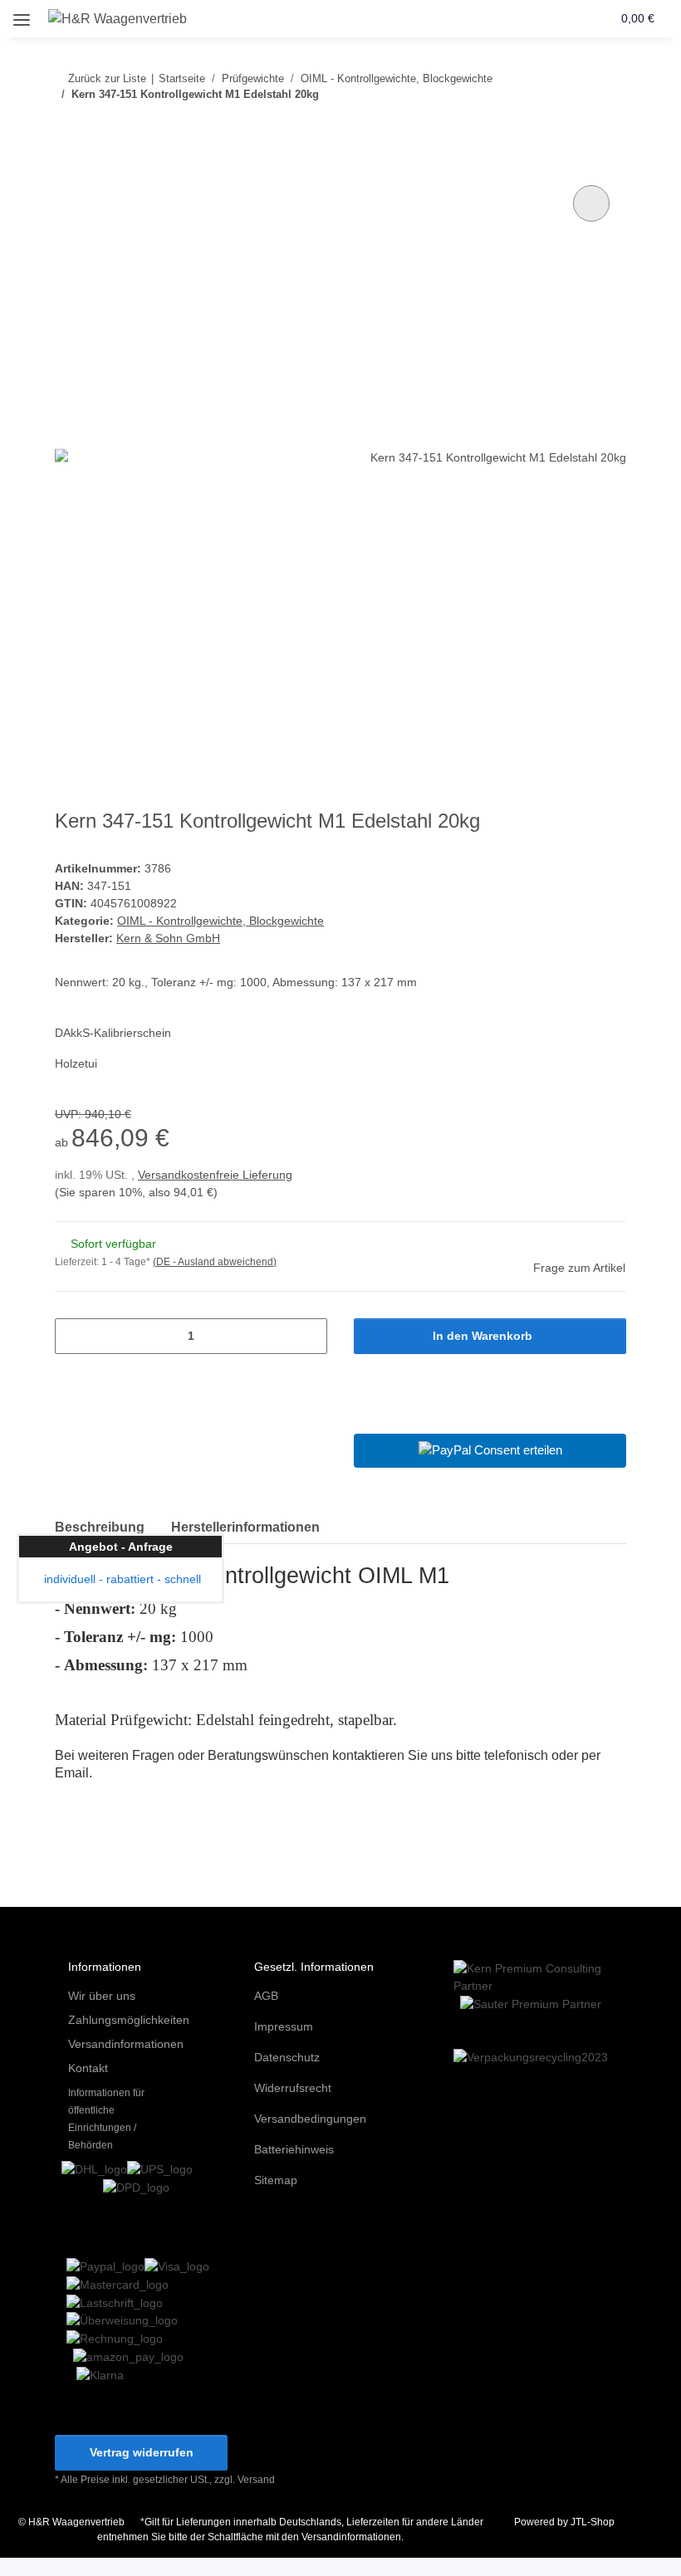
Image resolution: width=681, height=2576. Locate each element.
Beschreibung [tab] (100, 1527)
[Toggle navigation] (22, 14)
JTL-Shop (593, 2522)
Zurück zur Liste (107, 78)
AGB (266, 1996)
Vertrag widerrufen (142, 2452)
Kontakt (88, 2068)
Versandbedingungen (310, 2119)
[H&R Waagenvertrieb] (118, 19)
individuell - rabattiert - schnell (121, 1579)
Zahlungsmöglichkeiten (129, 2020)
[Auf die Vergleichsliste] (591, 203)
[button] (535, 18)
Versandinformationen (126, 2044)
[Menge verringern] (73, 1336)
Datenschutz (287, 2057)
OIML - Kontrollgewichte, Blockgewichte (220, 921)
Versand (256, 2480)
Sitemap (276, 2180)
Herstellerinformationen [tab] (245, 1527)
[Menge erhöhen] (309, 1336)
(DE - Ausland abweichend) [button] (215, 1262)
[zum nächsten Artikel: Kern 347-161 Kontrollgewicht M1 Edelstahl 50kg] (608, 127)
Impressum (284, 2026)
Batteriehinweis (294, 2149)
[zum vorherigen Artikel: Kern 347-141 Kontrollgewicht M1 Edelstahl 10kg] (573, 127)
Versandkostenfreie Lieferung (215, 1175)
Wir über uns (102, 1996)
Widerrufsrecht (293, 2088)
